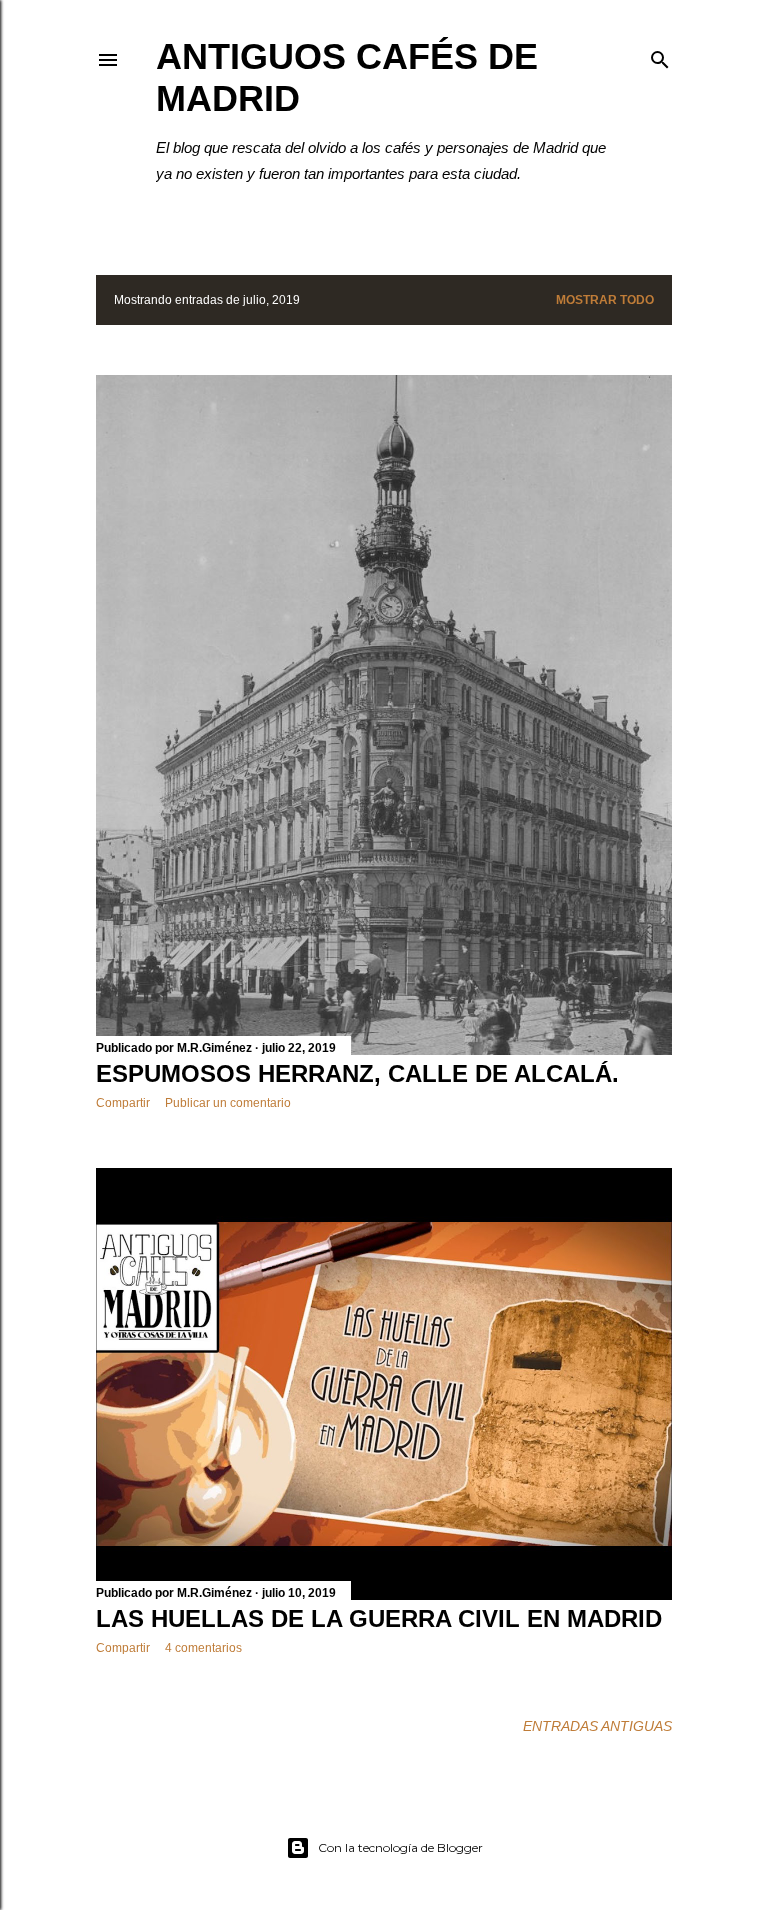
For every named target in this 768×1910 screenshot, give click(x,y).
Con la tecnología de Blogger (400, 1847)
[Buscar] (660, 55)
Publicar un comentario (228, 1103)
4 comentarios (203, 1648)
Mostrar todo (605, 300)
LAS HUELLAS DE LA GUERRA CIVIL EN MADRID (379, 1618)
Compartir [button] (123, 1103)
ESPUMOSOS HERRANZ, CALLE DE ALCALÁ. (357, 1073)
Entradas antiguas (597, 1726)
